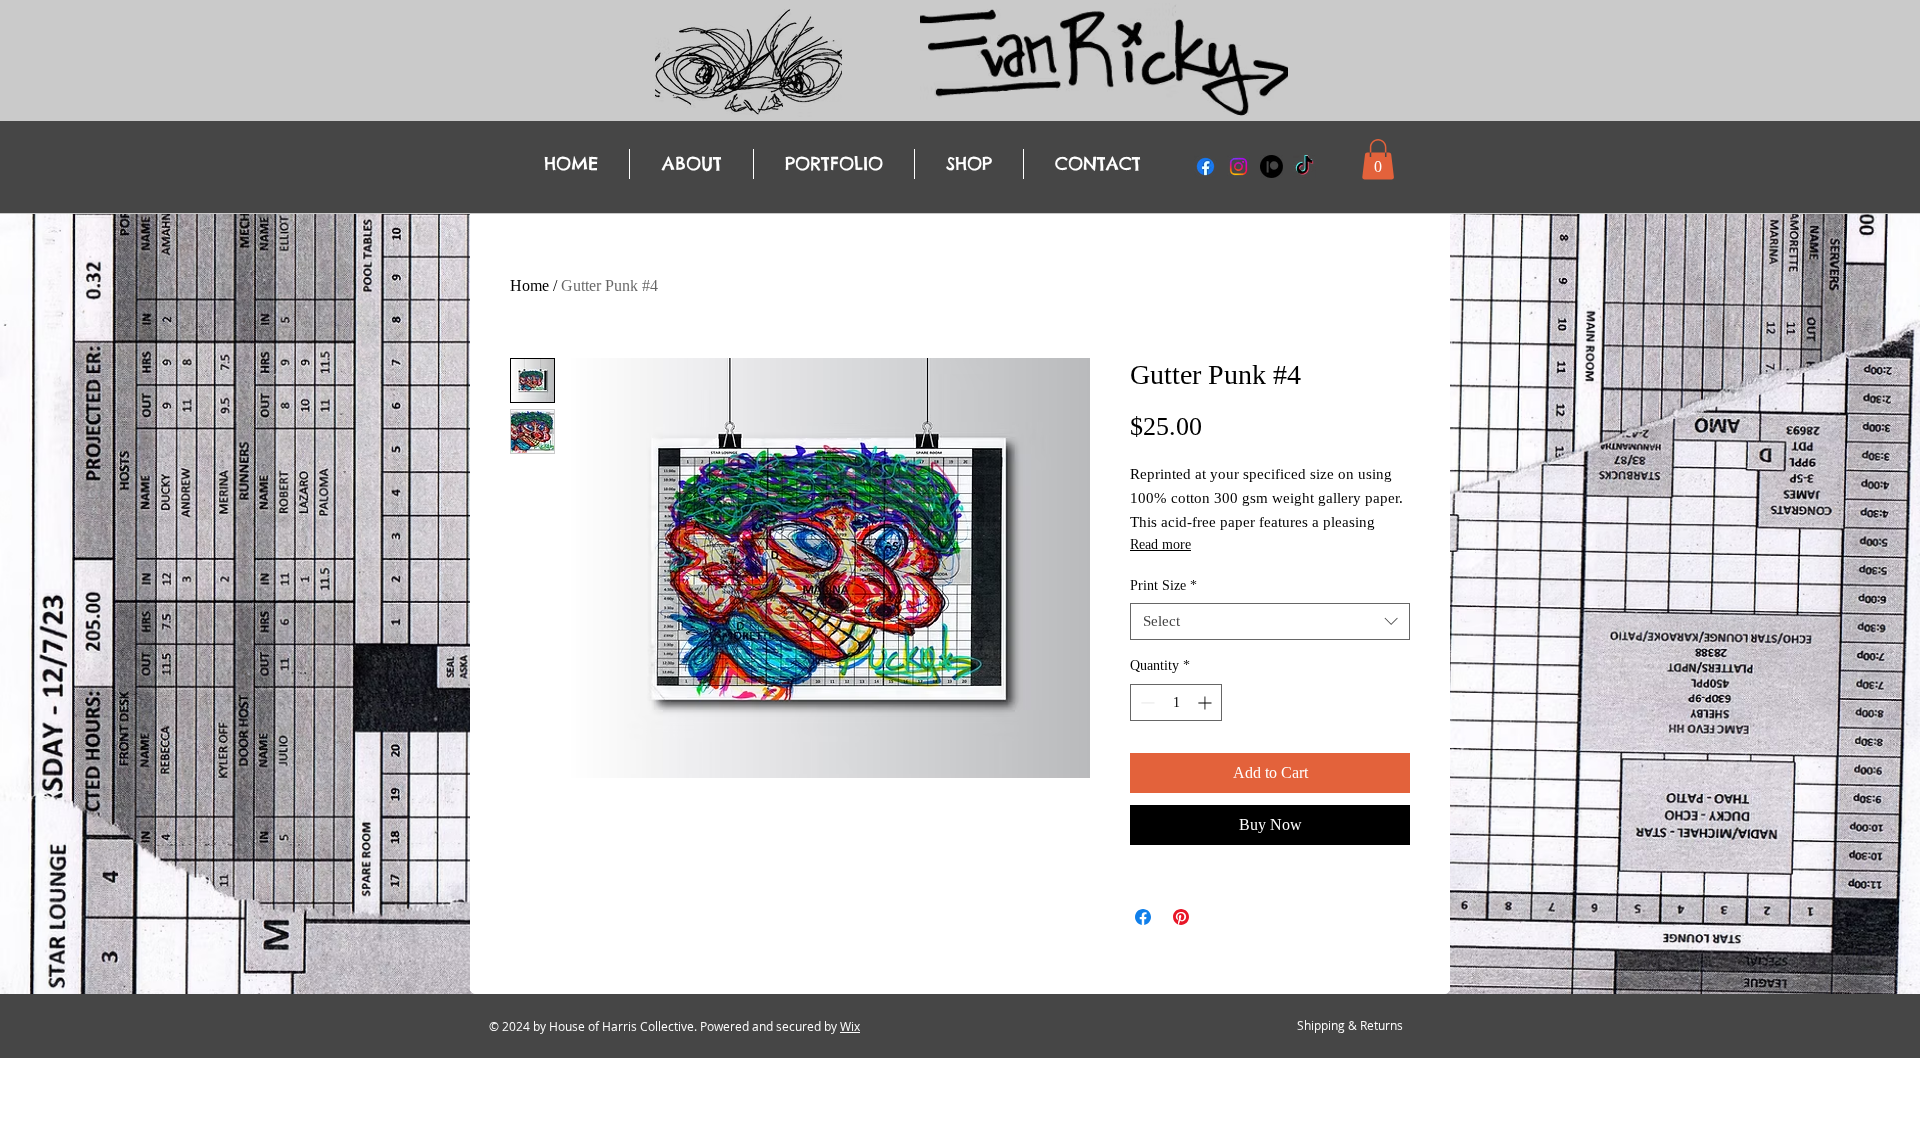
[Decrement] (1145, 702)
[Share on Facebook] (1143, 917)
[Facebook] (1205, 166)
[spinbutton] (1176, 702)
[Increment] (1206, 702)
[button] (1378, 159)
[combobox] (1270, 622)
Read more (1160, 544)
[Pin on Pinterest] (1181, 917)
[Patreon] (1271, 166)
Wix (850, 1026)
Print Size (1163, 585)
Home (529, 285)
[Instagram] (1238, 166)
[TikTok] (1304, 166)
